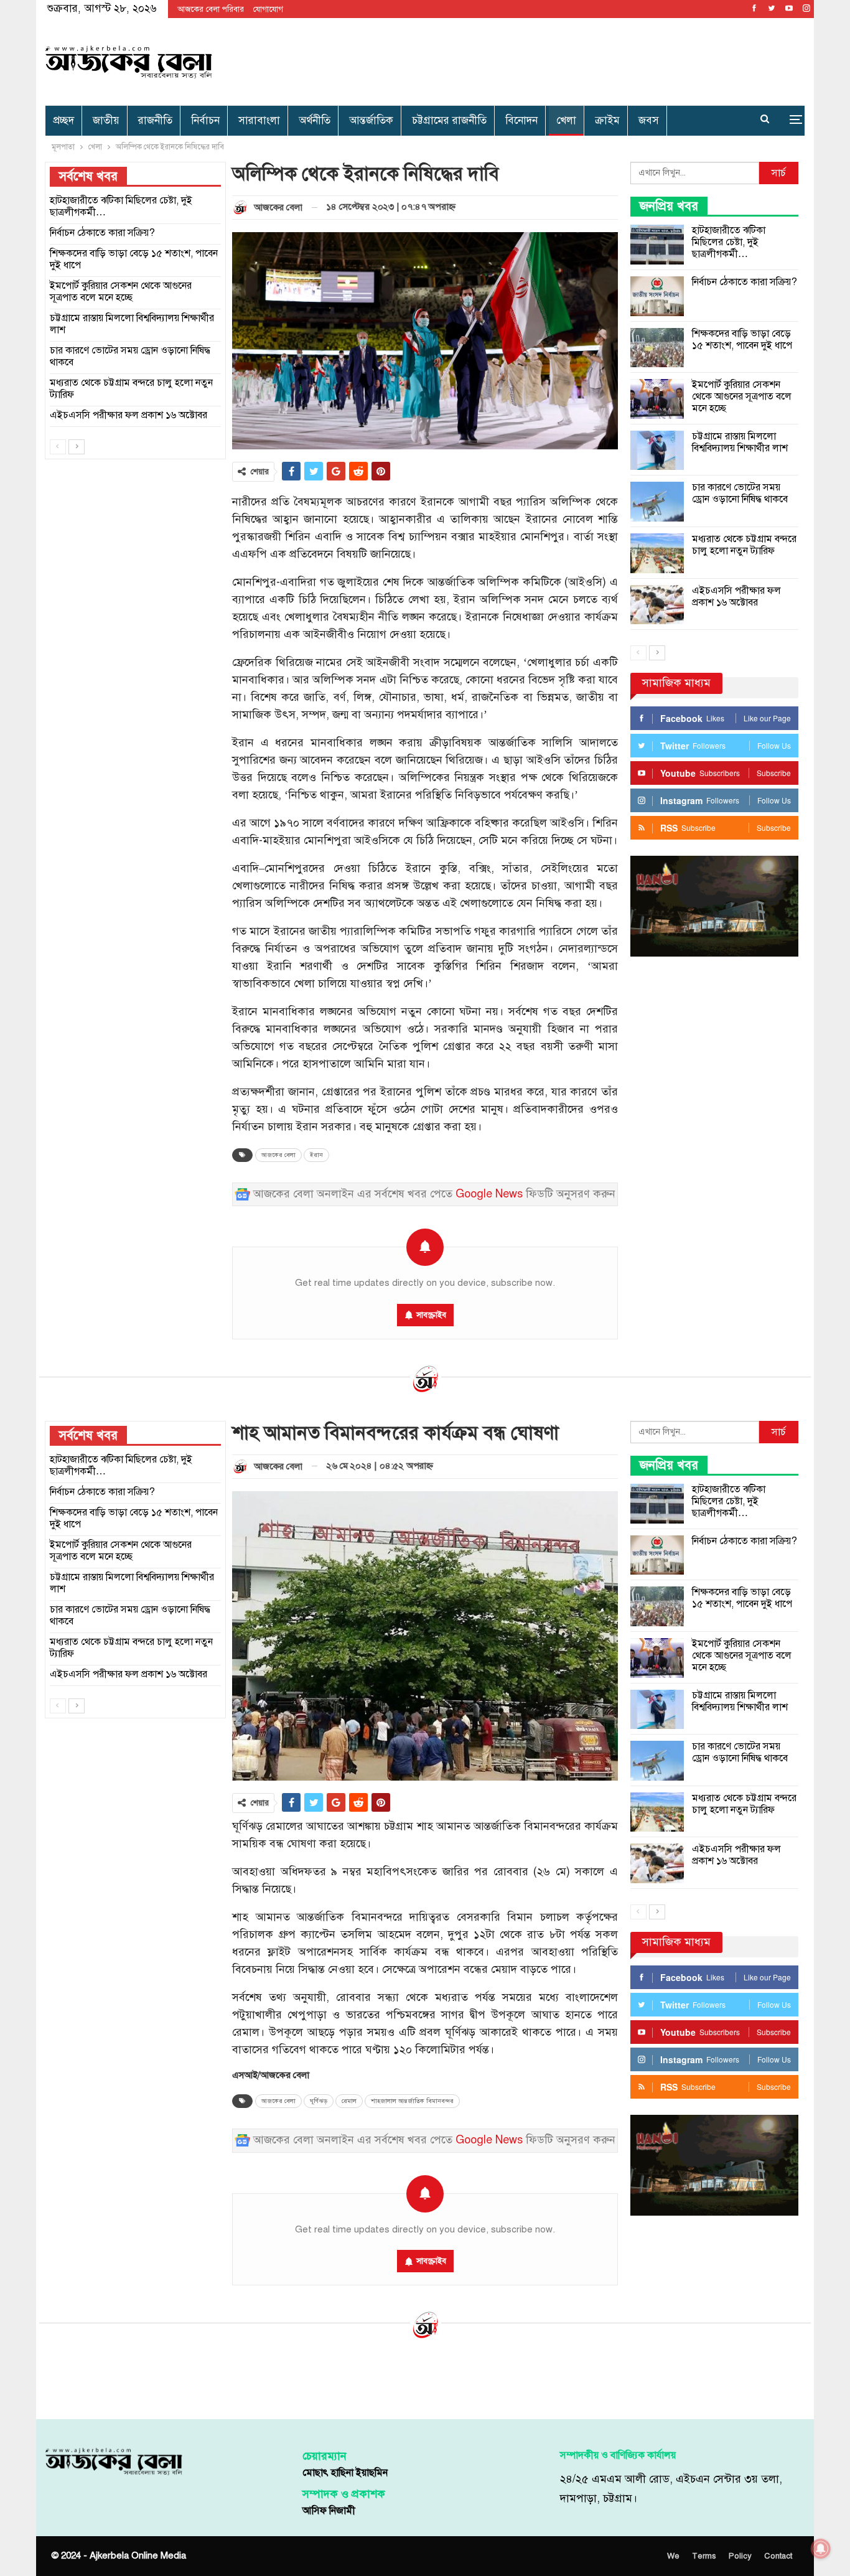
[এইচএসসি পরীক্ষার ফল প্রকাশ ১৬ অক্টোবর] (657, 605)
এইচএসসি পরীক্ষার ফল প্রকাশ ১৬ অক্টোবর (736, 597)
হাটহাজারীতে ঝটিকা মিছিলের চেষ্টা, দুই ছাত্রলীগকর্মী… (729, 242)
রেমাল (349, 2101)
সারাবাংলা (259, 120)
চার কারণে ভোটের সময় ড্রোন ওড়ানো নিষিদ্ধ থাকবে (740, 493)
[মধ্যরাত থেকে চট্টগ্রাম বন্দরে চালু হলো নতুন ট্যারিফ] (657, 553)
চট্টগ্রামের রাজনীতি (449, 120)
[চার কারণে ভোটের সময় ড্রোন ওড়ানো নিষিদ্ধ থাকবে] (657, 502)
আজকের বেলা (278, 1155)
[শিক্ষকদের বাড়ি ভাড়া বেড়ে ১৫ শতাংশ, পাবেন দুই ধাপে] (657, 348)
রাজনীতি (155, 120)
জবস (649, 120)
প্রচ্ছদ (63, 120)
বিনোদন (521, 120)
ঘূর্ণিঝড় (319, 2101)
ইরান (316, 1155)
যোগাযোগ (268, 9)
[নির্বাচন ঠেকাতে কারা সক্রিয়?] (657, 296)
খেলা (566, 120)
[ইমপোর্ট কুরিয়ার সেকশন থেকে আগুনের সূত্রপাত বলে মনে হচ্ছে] (657, 399)
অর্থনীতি (315, 120)
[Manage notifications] (821, 2549)
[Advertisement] (553, 59)
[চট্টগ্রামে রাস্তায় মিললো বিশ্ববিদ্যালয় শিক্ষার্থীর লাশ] (657, 451)
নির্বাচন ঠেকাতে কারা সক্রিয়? (745, 282)
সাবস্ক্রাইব (431, 1315)
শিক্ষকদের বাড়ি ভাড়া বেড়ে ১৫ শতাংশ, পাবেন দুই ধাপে (742, 340)
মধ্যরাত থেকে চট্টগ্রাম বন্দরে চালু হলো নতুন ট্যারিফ (744, 545)
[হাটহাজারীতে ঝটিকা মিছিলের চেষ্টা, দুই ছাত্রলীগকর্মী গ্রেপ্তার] (657, 245)
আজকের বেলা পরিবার (211, 9)
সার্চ (779, 173)
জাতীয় (106, 120)
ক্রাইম (607, 120)
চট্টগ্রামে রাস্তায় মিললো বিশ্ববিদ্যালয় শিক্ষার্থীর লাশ (740, 442)
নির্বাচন (205, 120)
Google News (489, 1194)
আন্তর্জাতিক (371, 120)
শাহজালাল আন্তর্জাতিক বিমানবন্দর (412, 2101)
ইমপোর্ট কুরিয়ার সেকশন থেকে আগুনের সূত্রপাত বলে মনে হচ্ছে (742, 396)
